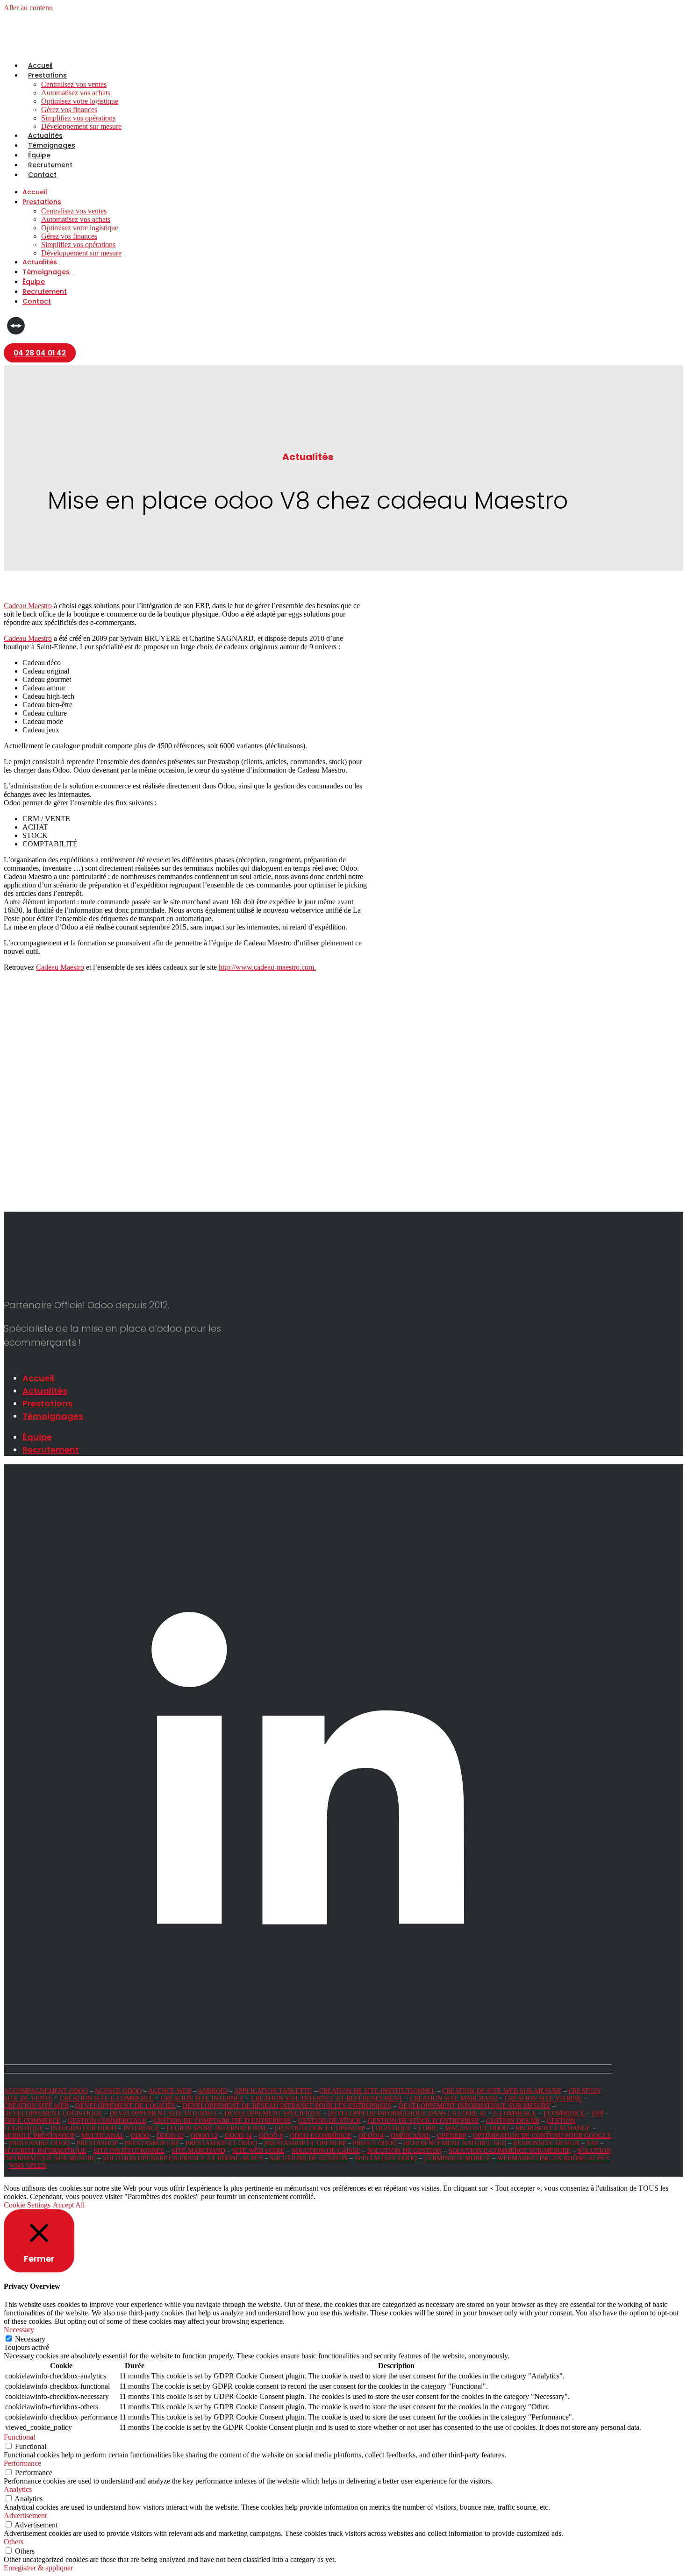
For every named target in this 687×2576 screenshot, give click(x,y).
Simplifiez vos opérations (78, 118)
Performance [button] (22, 2463)
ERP (598, 2113)
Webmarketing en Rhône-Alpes (553, 2158)
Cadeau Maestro (28, 606)
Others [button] (14, 2542)
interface (141, 2128)
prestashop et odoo (221, 2143)
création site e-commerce (107, 2098)
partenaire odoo (39, 2143)
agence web (170, 2091)
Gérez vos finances (69, 110)
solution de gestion (404, 2151)
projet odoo (375, 2143)
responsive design (546, 2143)
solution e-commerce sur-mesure (510, 2151)
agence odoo (118, 2091)
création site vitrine (543, 2098)
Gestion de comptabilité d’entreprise (222, 2121)
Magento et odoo (477, 2128)
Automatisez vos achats (76, 93)
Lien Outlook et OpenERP (319, 2128)
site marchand (198, 2151)
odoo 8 (271, 2136)
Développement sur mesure (81, 126)
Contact (42, 175)
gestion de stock (329, 2121)
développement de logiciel (126, 2106)
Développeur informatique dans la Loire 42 (407, 2113)
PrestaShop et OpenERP (305, 2143)
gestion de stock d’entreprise (423, 2121)
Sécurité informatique (45, 2151)
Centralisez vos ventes (74, 84)
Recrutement (50, 165)
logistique (391, 2128)
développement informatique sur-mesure (474, 2106)
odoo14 (371, 2136)
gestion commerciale (107, 2121)
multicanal (103, 2136)
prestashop (97, 2143)
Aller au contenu (28, 8)
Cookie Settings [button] (27, 2205)
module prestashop (39, 2136)
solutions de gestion (309, 2158)
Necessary (30, 2339)
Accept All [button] (69, 2205)
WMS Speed (28, 2166)
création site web (36, 2106)
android (213, 2091)
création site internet (202, 2098)
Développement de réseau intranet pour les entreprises (287, 2106)
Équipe (39, 155)
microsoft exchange (553, 2128)
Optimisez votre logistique (80, 101)
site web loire (258, 2151)
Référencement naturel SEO (455, 2143)
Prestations (47, 75)
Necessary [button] (19, 2330)
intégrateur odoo (83, 2128)
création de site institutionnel (377, 2091)
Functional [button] (19, 2437)
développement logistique (53, 2113)
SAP (592, 2143)
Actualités (45, 135)
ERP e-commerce (32, 2121)
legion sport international (217, 2128)
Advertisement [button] (25, 2516)
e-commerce (515, 2113)
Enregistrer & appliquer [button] (38, 2568)
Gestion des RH (513, 2121)
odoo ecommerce (321, 2136)
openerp (451, 2136)
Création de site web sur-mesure (502, 2091)
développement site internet (163, 2113)
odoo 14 (238, 2136)
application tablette (273, 2091)
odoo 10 (170, 2136)
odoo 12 (204, 2136)
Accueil (40, 65)
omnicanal (410, 2136)
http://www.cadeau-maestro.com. (267, 967)
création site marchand (454, 2098)
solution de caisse (326, 2151)
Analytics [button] (18, 2489)
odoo (140, 2136)
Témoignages (52, 145)
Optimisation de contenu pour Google (542, 2136)
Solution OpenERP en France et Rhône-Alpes (183, 2158)
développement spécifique (273, 2113)
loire (428, 2128)
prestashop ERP (151, 2143)
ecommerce (564, 2113)
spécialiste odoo (386, 2158)
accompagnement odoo (46, 2091)
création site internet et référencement (327, 2098)
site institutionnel (129, 2151)
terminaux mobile (457, 2158)
